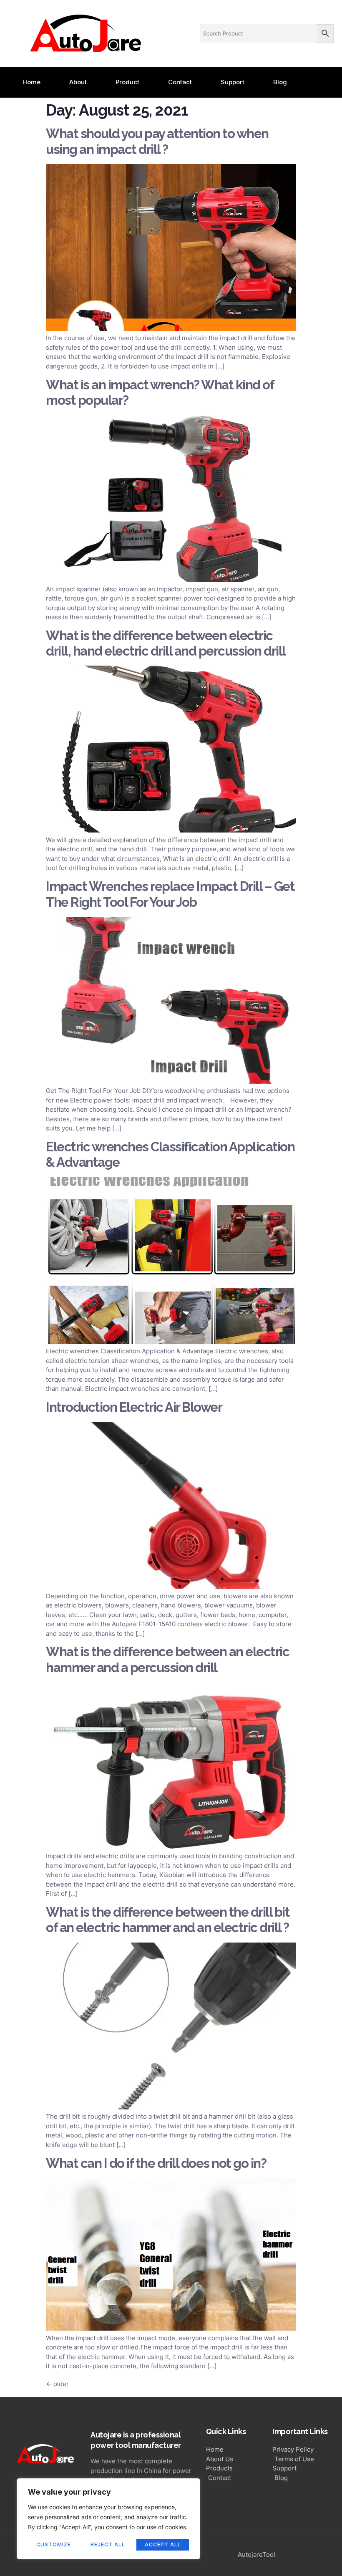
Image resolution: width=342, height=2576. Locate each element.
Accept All (163, 2544)
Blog (280, 82)
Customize (54, 2544)
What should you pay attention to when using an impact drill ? (157, 141)
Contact (180, 82)
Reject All (108, 2544)
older (57, 2384)
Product (127, 82)
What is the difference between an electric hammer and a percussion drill (167, 1659)
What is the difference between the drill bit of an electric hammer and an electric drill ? (168, 1920)
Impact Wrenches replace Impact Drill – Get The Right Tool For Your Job (170, 894)
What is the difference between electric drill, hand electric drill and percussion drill (166, 643)
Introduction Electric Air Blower (134, 1407)
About (78, 82)
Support (233, 82)
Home (31, 82)
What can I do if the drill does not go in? (156, 2163)
